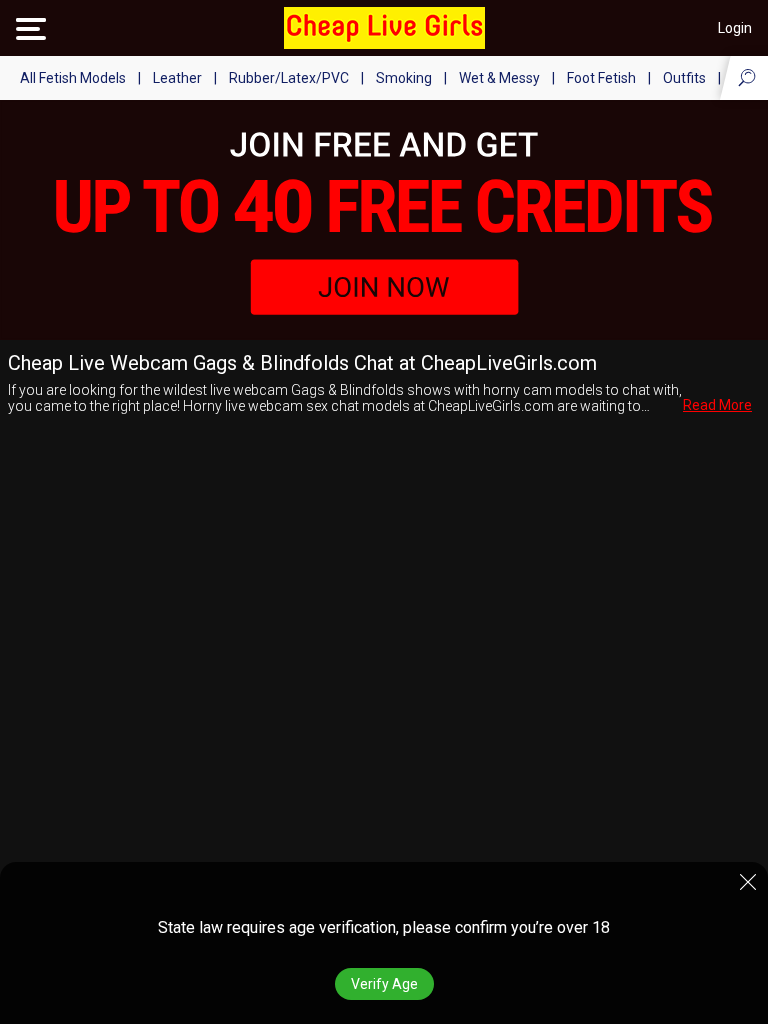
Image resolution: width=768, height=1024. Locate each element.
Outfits (684, 78)
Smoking (404, 78)
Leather (177, 78)
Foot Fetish (601, 78)
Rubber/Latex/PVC (289, 78)
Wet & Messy (499, 78)
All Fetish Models (73, 78)
